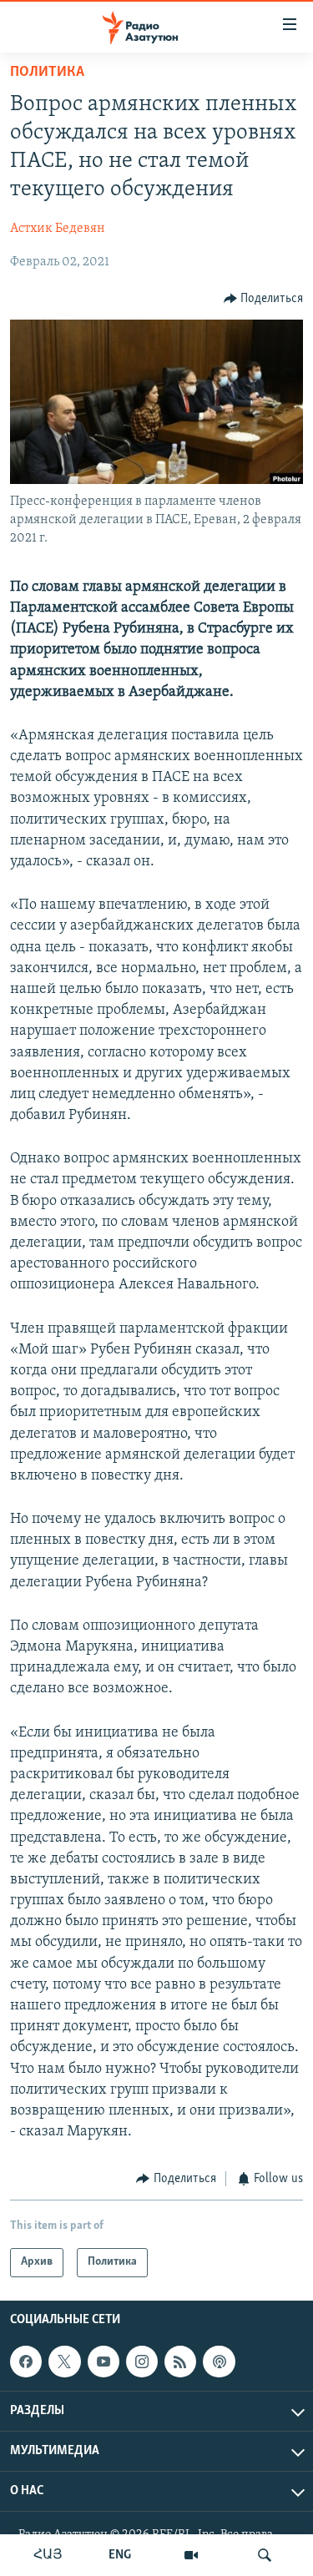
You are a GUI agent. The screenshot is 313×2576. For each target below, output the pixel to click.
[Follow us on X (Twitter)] (64, 2362)
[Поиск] (265, 2555)
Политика (47, 73)
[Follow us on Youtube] (103, 2362)
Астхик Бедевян (58, 229)
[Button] (264, 299)
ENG (120, 2555)
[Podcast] (219, 2362)
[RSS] (180, 2362)
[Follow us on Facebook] (26, 2362)
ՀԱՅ (48, 2555)
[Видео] (191, 2555)
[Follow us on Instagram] (142, 2362)
